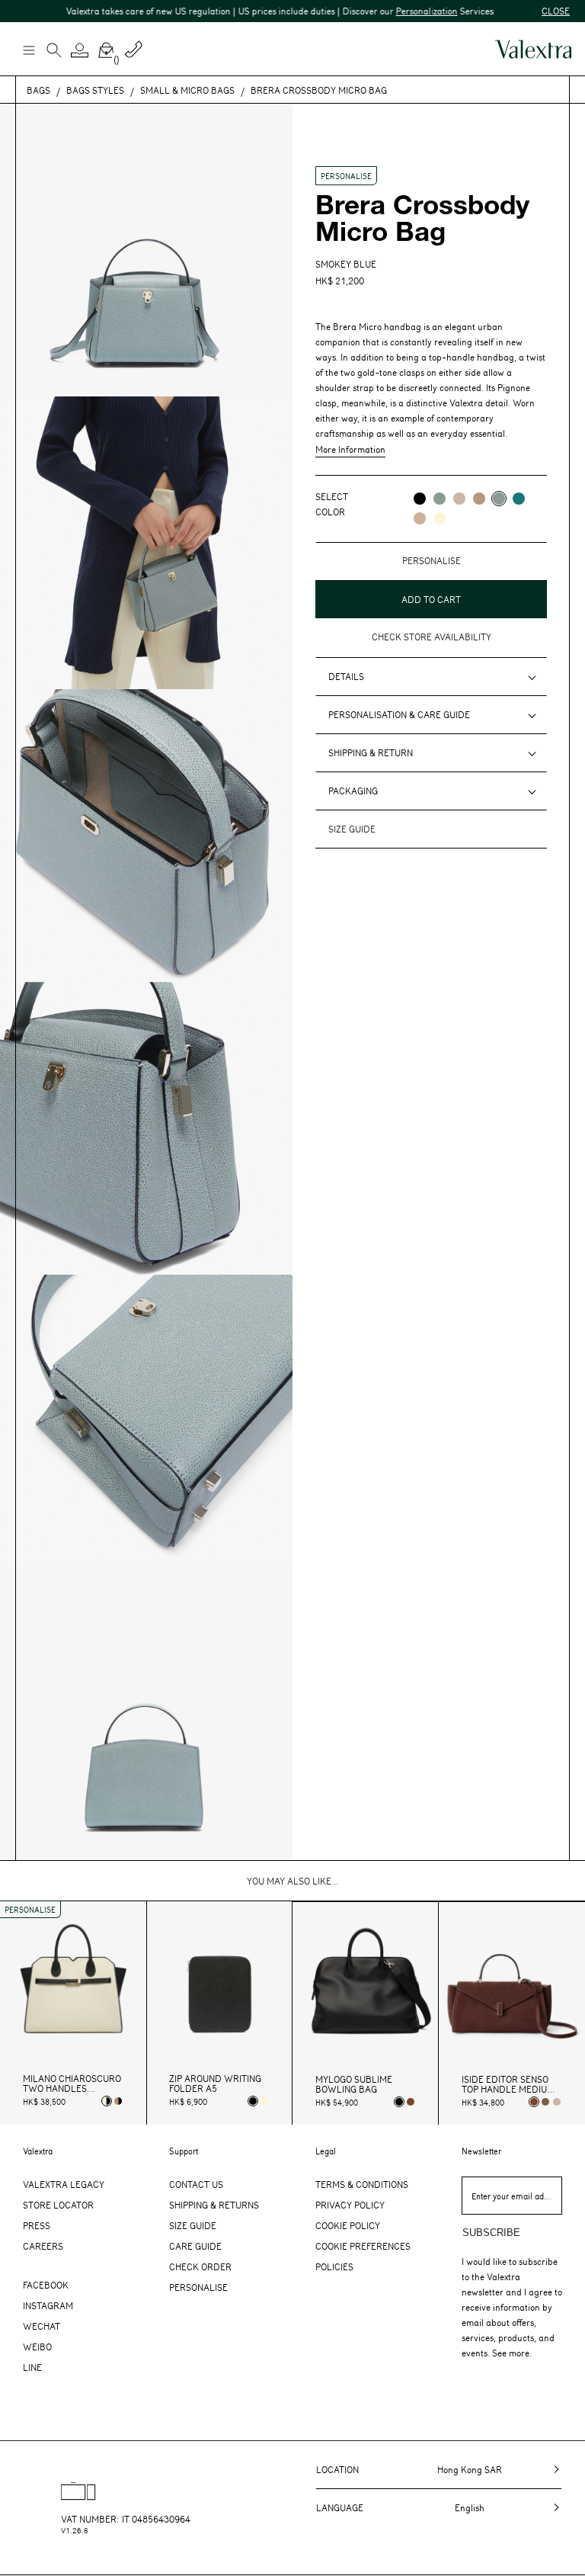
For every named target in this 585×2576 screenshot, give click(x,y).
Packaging (353, 791)
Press (37, 2225)
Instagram (48, 2305)
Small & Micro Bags (187, 90)
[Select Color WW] (440, 518)
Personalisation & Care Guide (399, 714)
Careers (43, 2246)
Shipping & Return (371, 752)
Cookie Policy (348, 2225)
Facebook (46, 2285)
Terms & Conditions (362, 2184)
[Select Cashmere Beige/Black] (118, 2101)
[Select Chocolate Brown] (411, 2102)
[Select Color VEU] (440, 499)
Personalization (402, 11)
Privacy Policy (350, 2205)
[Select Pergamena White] (264, 2101)
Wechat (42, 2326)
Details (346, 676)
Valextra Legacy (64, 2184)
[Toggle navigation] (28, 50)
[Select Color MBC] (479, 499)
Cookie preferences (363, 2246)
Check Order (200, 2266)
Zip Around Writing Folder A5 (215, 2084)
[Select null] (545, 2102)
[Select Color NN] (420, 499)
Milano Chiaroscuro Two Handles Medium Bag (72, 2084)
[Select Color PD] (459, 499)
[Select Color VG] (519, 499)
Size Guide (193, 2225)
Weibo (37, 2347)
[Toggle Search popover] (54, 52)
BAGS (38, 90)
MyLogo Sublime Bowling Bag (354, 2084)
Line (32, 2367)
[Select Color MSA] (420, 518)
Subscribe (491, 2233)
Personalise (198, 2287)
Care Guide (195, 2246)
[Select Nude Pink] (557, 2102)
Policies (334, 2266)
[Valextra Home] (533, 49)
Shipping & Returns (214, 2205)
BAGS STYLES (95, 90)
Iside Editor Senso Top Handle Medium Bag (508, 2084)
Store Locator (58, 2205)
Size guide (352, 829)
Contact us (196, 2184)
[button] (80, 50)
